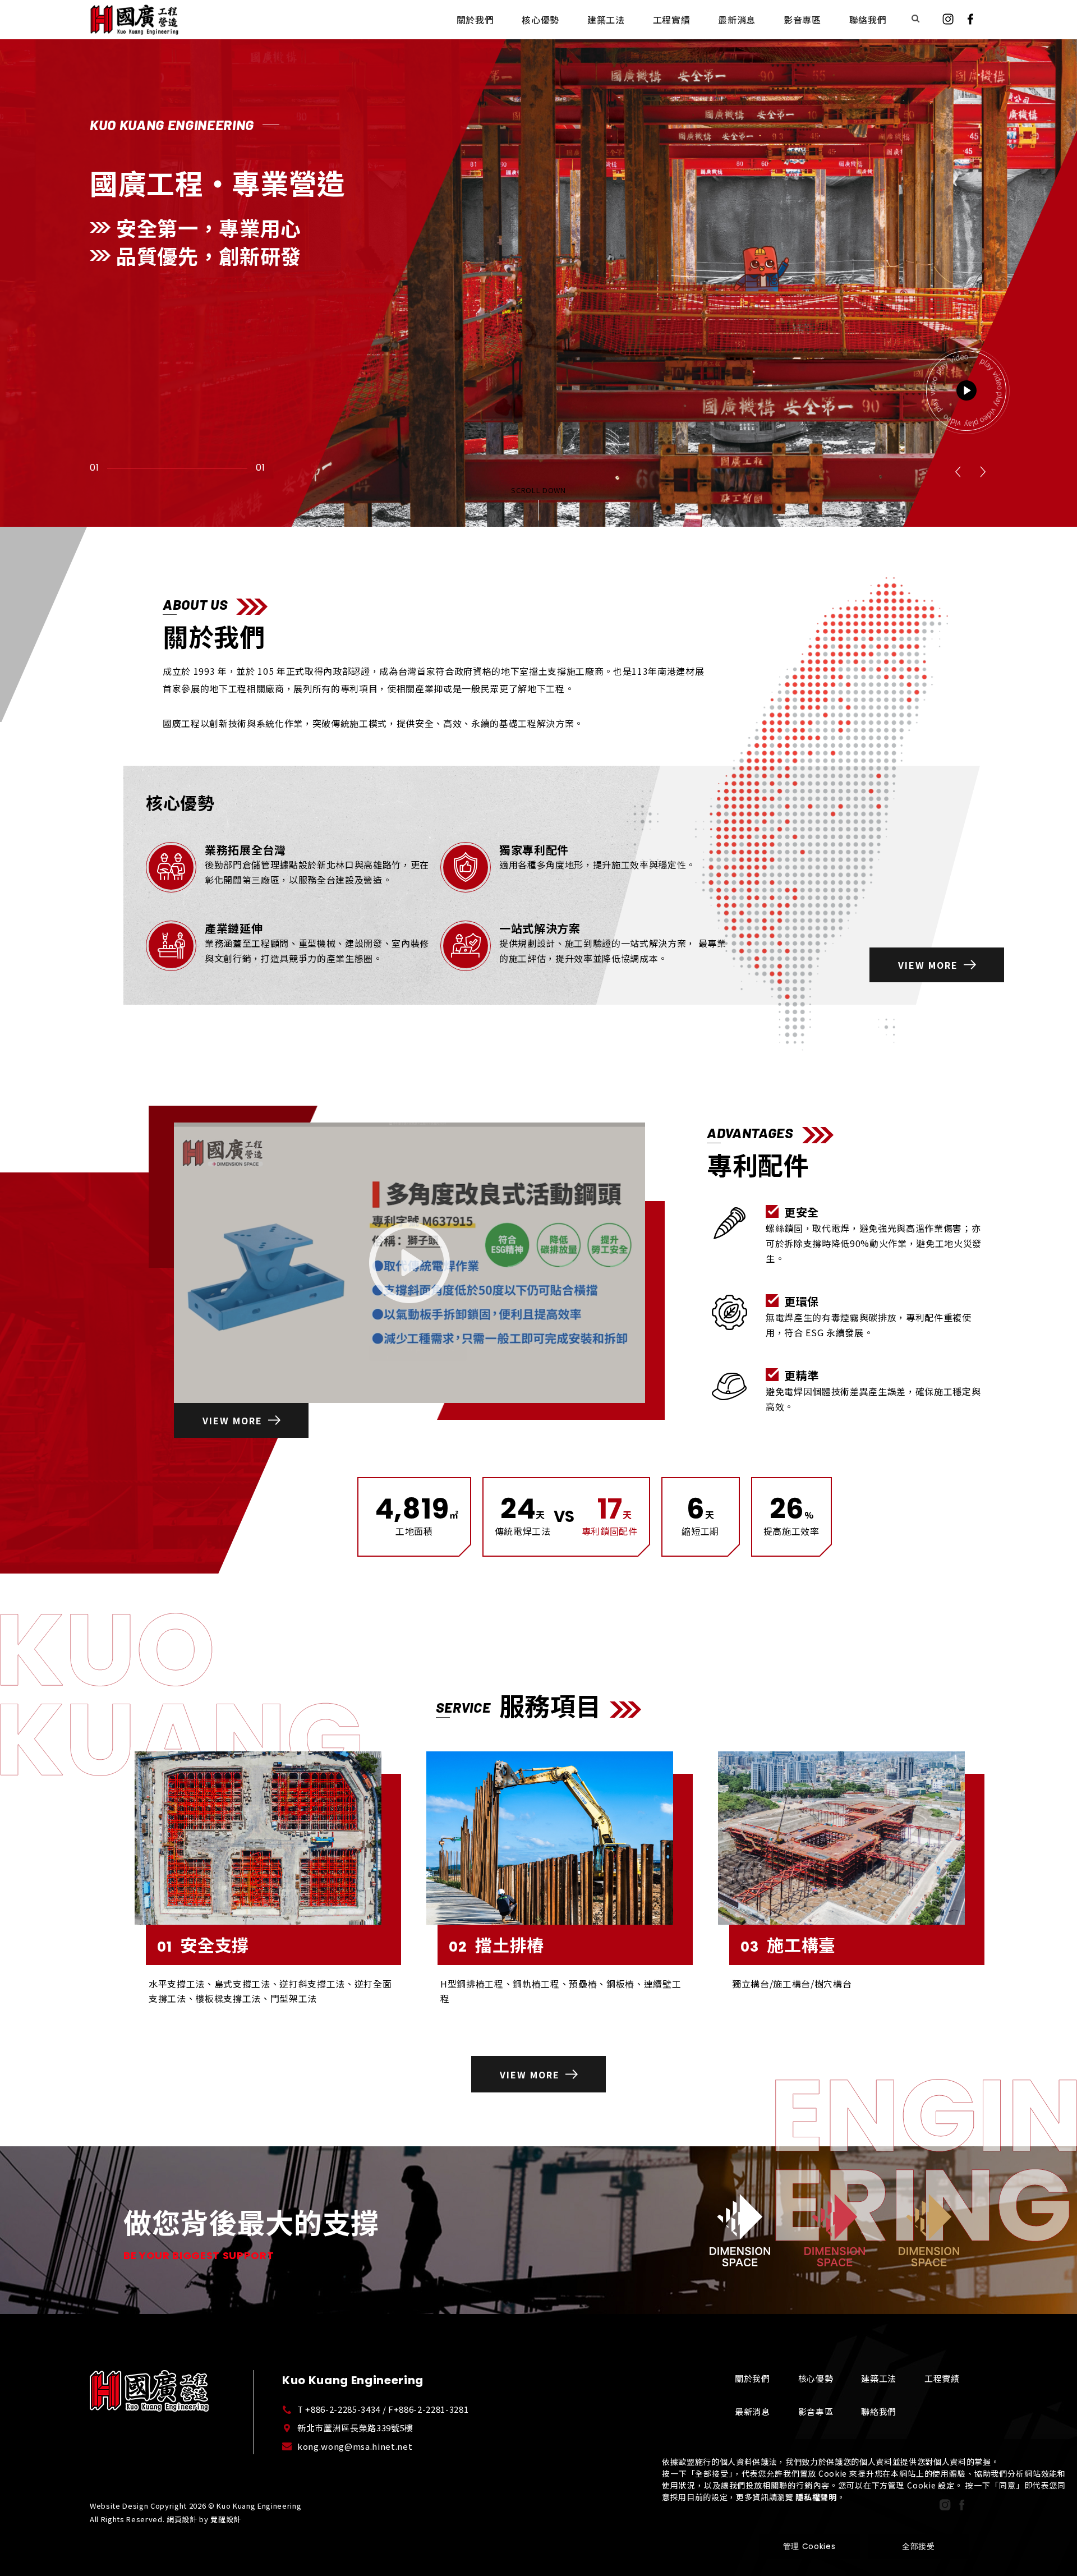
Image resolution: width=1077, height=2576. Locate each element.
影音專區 (816, 2411)
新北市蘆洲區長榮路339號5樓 (355, 2428)
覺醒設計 (226, 2519)
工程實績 (942, 2378)
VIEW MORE (928, 965)
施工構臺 (788, 1946)
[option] (538, 263)
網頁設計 (182, 2519)
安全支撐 (203, 1946)
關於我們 (752, 2378)
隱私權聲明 (816, 2497)
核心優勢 (816, 2378)
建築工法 (879, 2378)
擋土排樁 (496, 1946)
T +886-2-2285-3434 (339, 2409)
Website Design (119, 2506)
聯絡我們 (879, 2411)
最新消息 (752, 2411)
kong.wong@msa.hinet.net (355, 2446)
